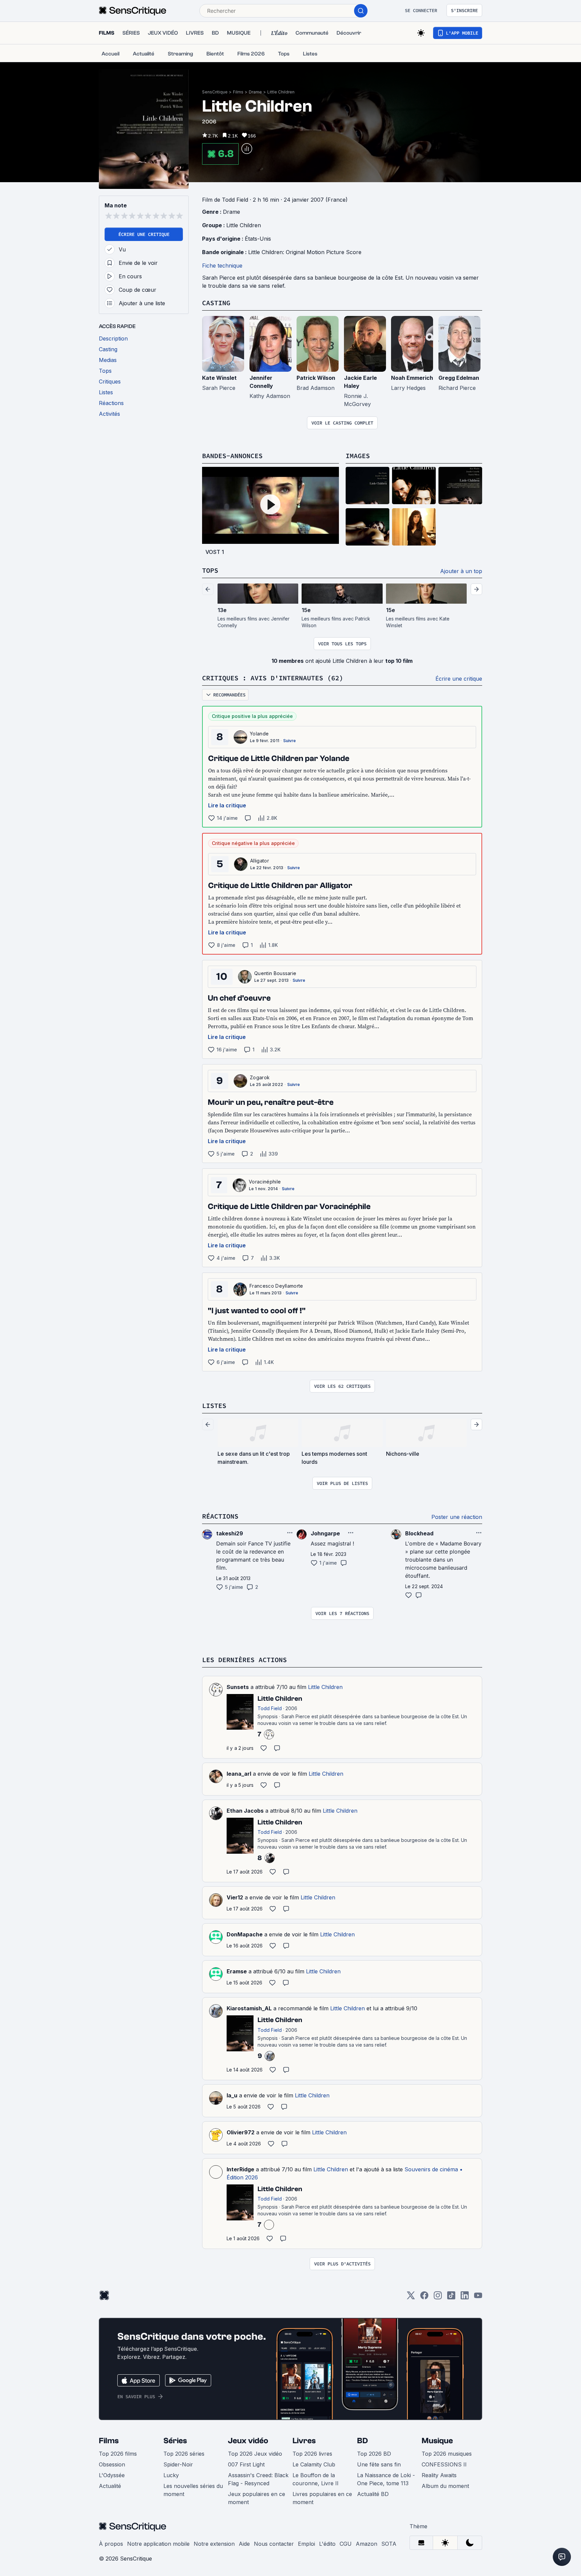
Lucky (171, 2475)
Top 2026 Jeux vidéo (255, 2454)
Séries (175, 2441)
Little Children (281, 92)
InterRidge (240, 2169)
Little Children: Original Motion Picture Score (305, 252)
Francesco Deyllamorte (276, 1286)
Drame (255, 92)
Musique (437, 2441)
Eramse (237, 1971)
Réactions (220, 1516)
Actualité (110, 2486)
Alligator (260, 861)
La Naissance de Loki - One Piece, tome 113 (386, 2479)
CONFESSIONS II (444, 2464)
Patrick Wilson (316, 378)
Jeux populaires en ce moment (257, 2498)
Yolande (259, 734)
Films (238, 92)
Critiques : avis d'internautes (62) (273, 678)
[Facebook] (424, 2298)
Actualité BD (373, 2494)
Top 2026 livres (312, 2454)
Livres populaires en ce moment (322, 2498)
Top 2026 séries (184, 2454)
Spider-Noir (178, 2464)
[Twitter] (411, 2298)
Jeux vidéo (248, 2441)
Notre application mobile (158, 2544)
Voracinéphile (265, 1182)
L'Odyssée (112, 2475)
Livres (304, 2441)
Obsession (112, 2464)
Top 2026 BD (374, 2454)
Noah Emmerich (412, 378)
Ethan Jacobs (245, 1811)
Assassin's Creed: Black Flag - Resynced (258, 2479)
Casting (216, 303)
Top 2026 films (118, 2454)
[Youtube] (478, 2298)
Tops (210, 570)
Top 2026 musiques (447, 2454)
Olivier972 (241, 2132)
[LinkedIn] (465, 2298)
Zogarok (260, 1077)
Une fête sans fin (379, 2464)
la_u (232, 2095)
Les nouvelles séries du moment (193, 2490)
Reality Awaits (439, 2475)
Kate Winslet (219, 378)
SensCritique (215, 92)
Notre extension (214, 2544)
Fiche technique (222, 266)
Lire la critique (227, 805)
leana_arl (239, 1774)
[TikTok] (451, 2298)
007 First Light (246, 2464)
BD (362, 2441)
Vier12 (235, 1897)
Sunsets (238, 1687)
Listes (214, 1405)
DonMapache (245, 1934)
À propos (111, 2544)
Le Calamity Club (314, 2464)
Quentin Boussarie (275, 973)
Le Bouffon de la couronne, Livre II (316, 2479)
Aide (244, 2544)
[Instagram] (438, 2298)
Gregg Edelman (459, 378)
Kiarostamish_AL (249, 2008)
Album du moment (445, 2486)
